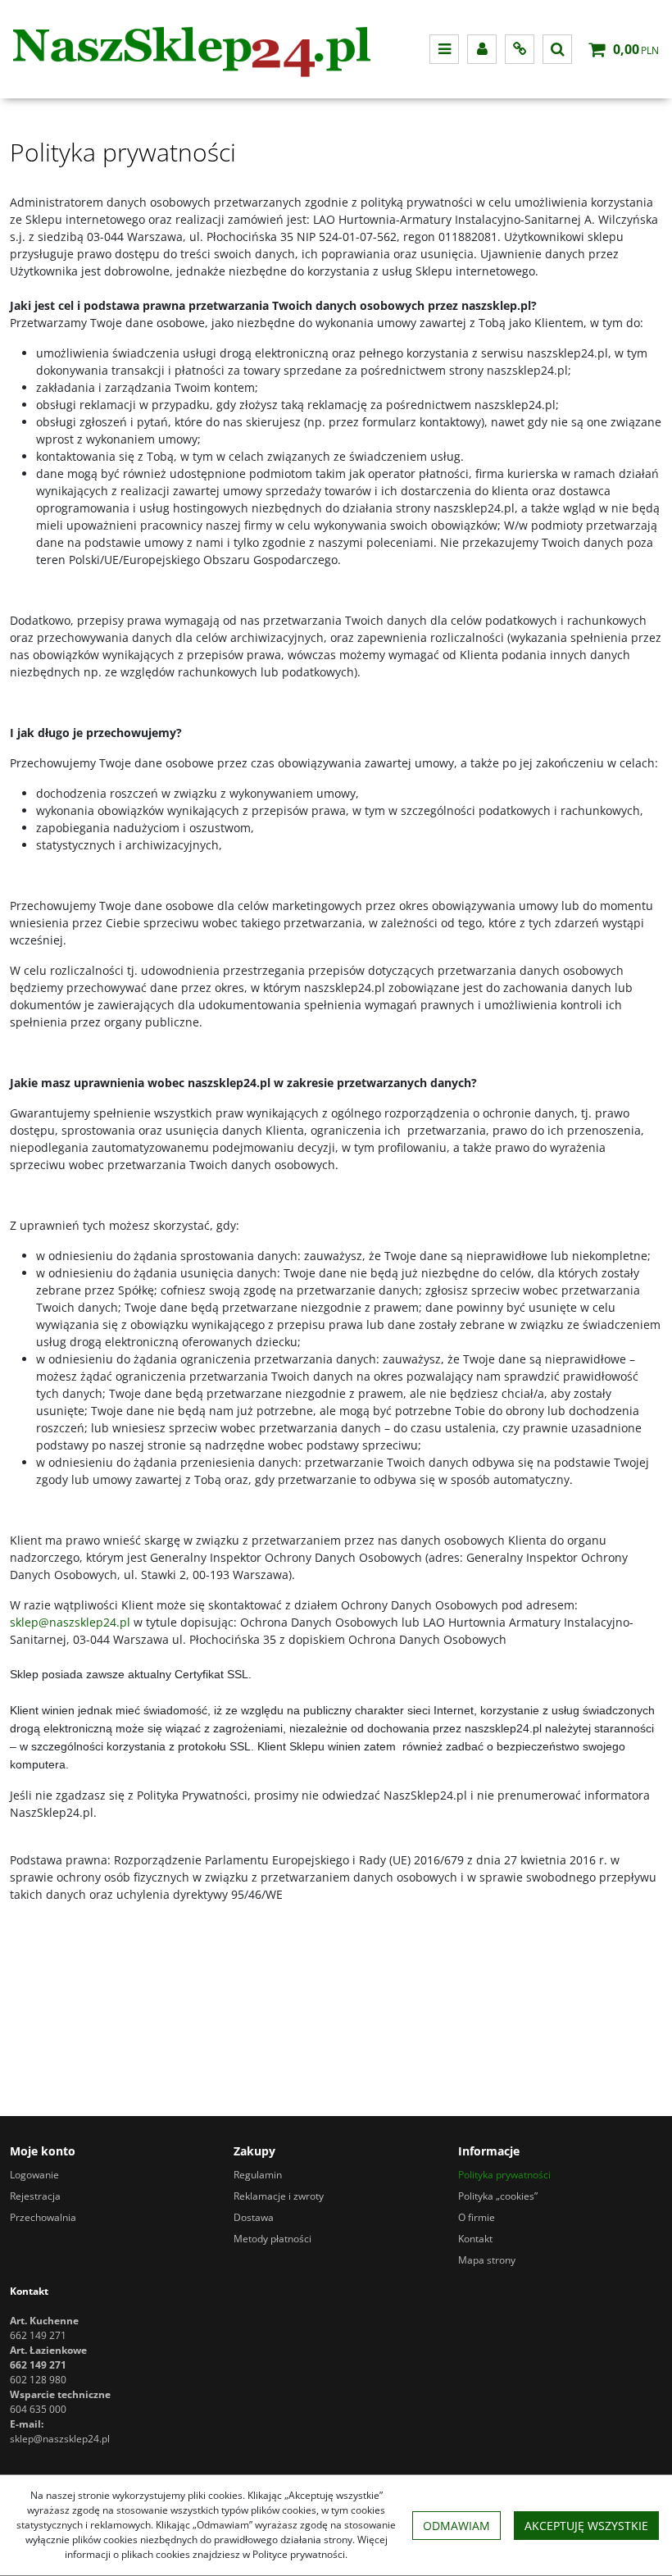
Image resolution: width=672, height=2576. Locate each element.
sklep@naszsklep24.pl (70, 1622)
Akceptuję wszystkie (586, 2526)
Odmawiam (456, 2526)
